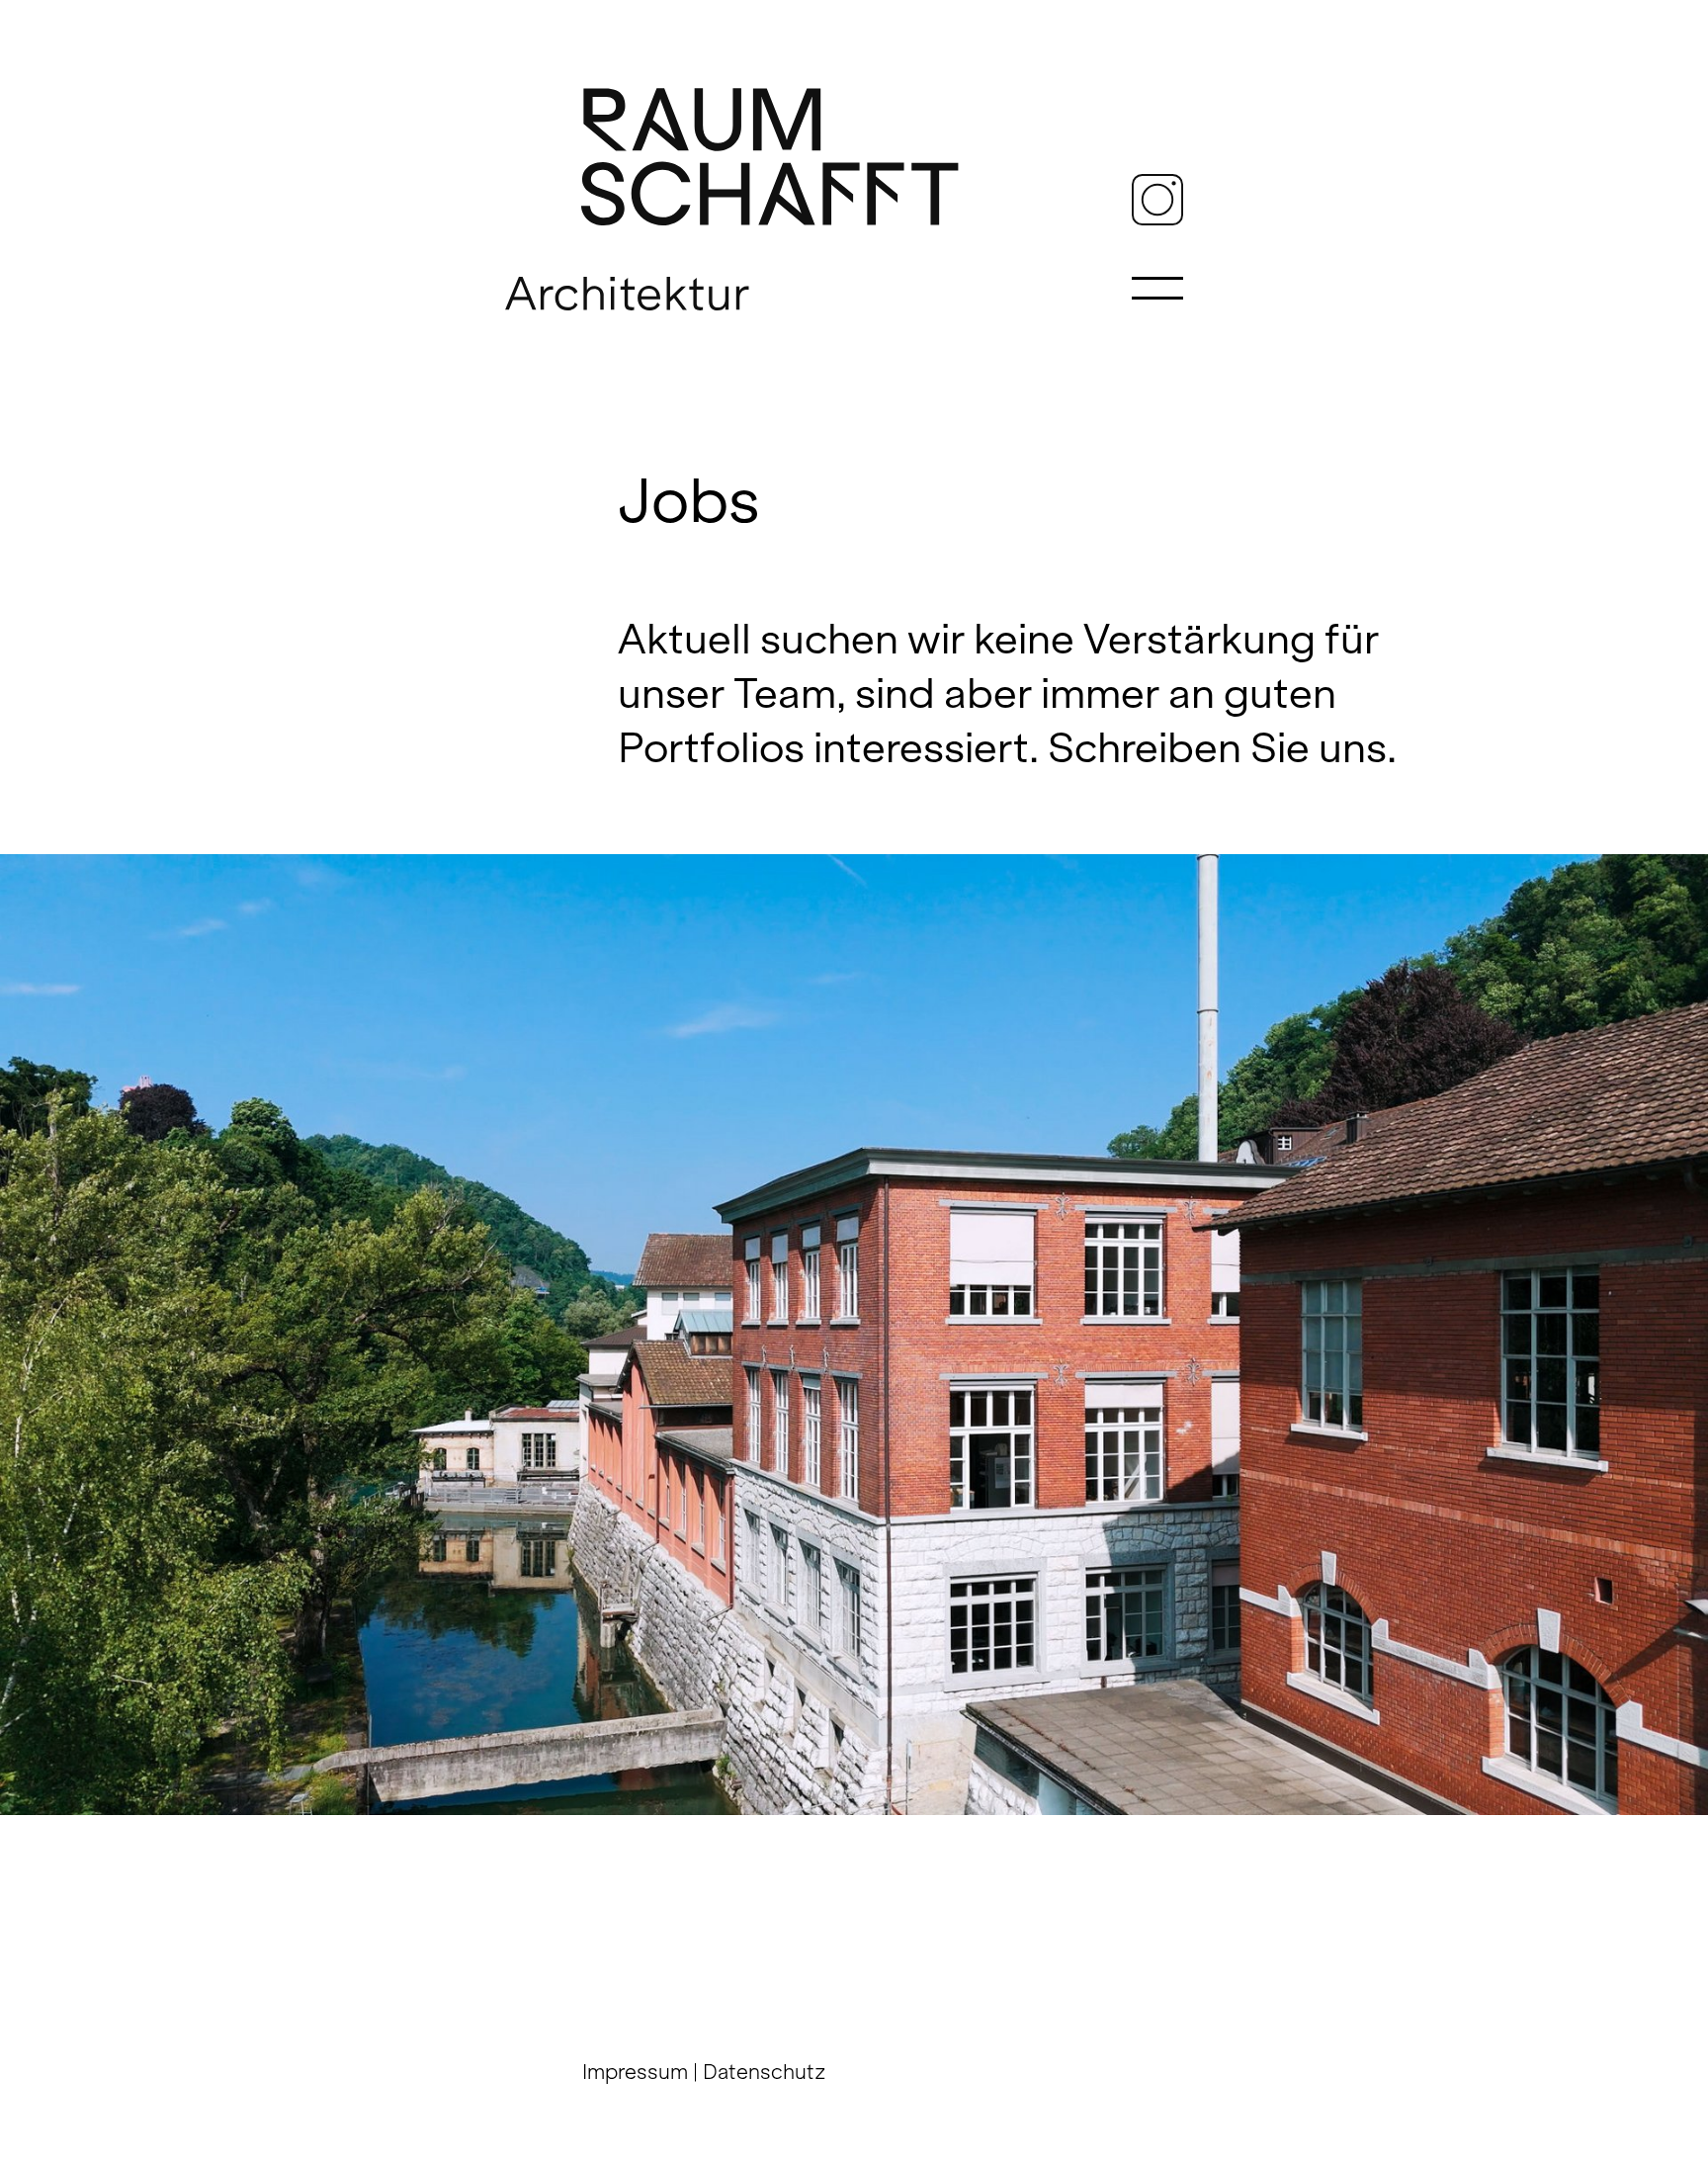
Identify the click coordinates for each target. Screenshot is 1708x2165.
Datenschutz (765, 2072)
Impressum (635, 2072)
